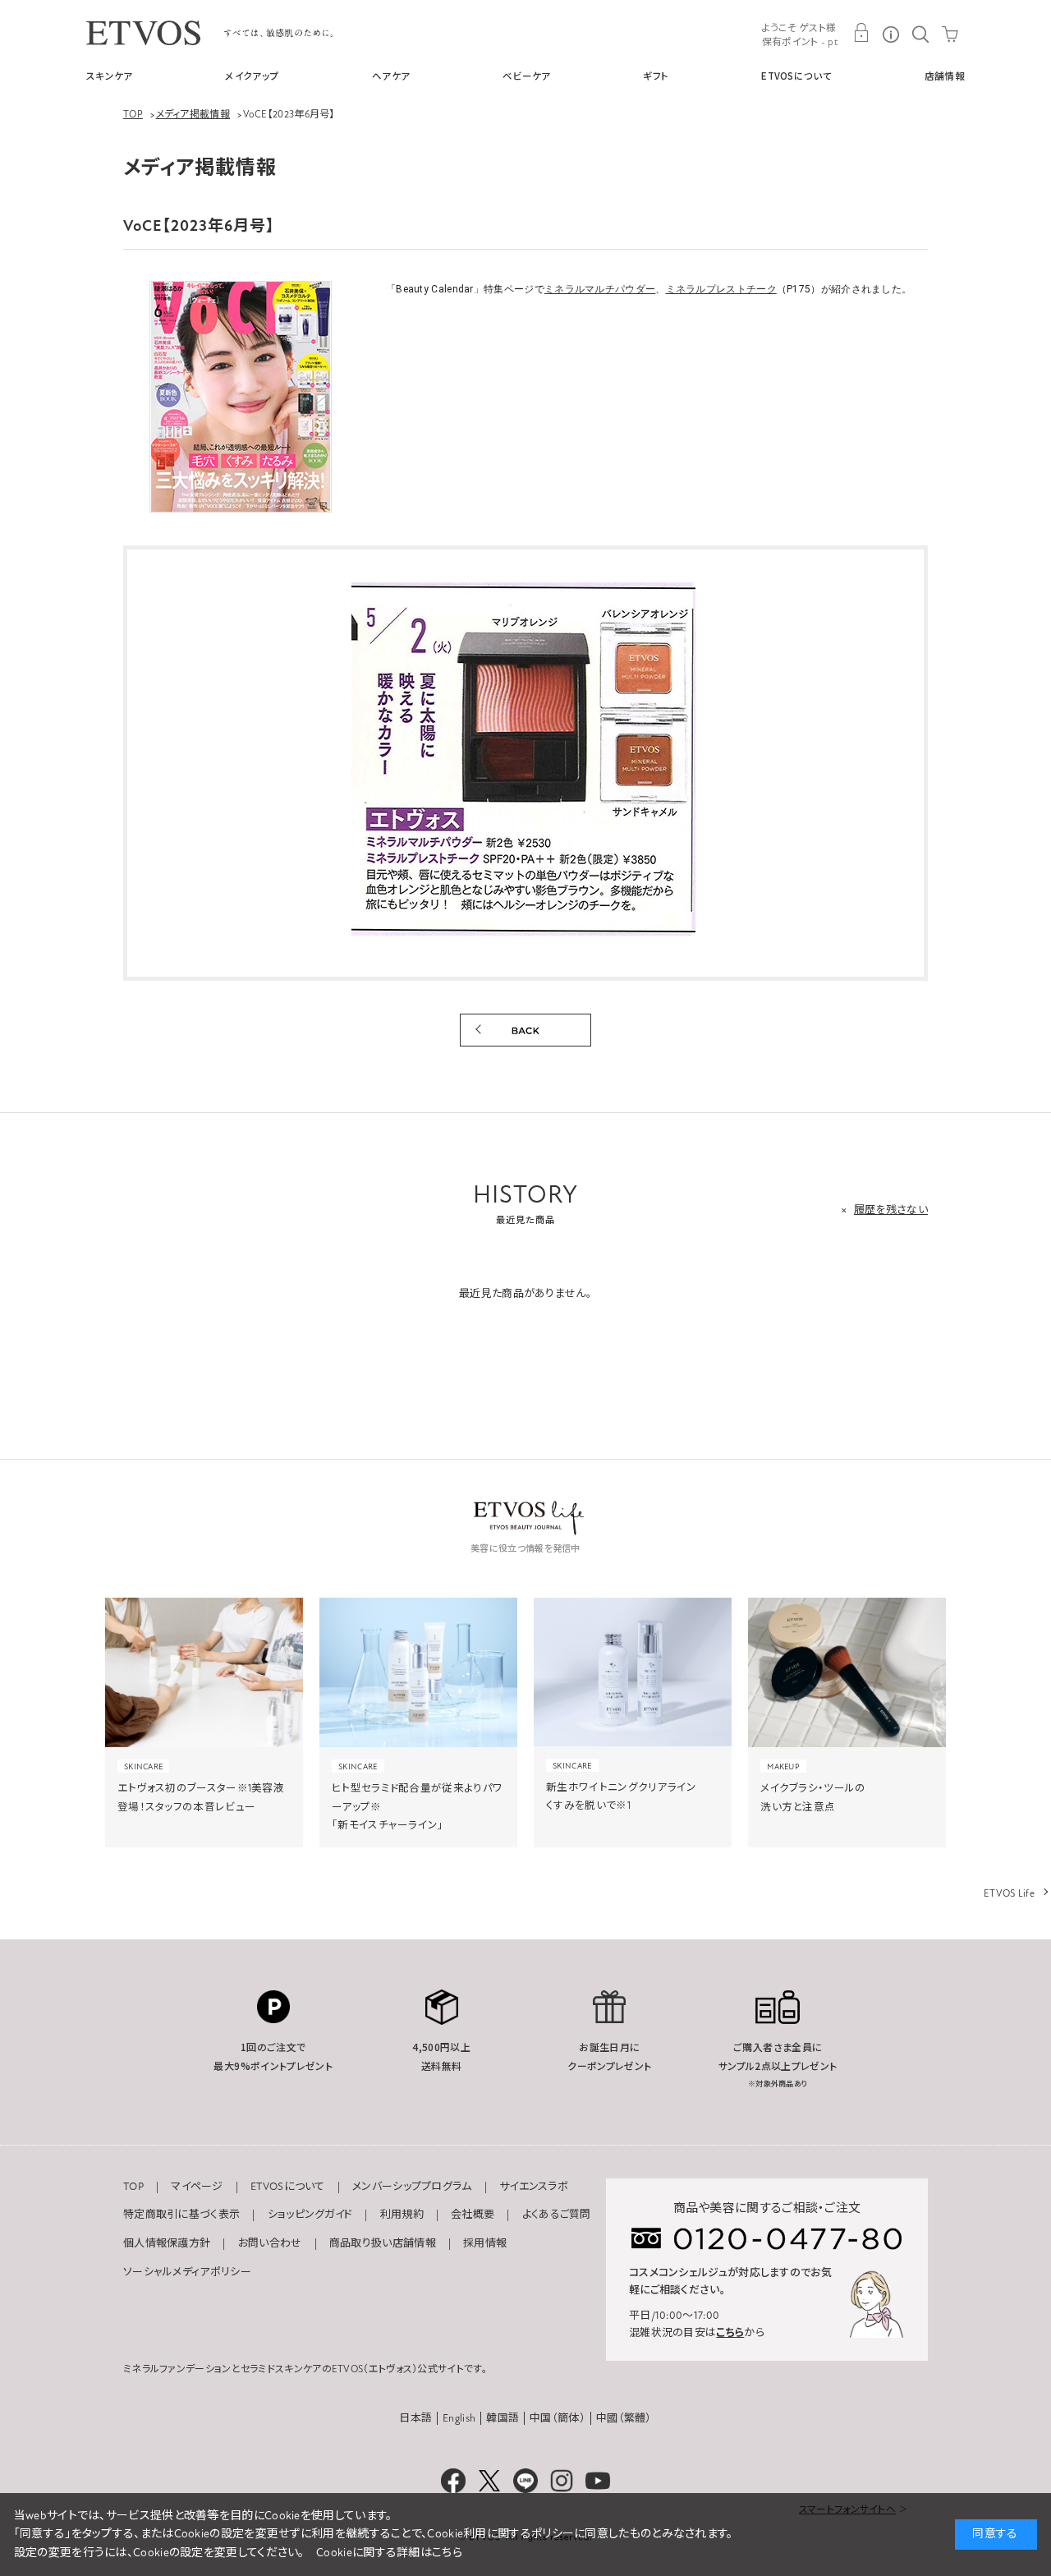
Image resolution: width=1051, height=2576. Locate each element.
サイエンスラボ (534, 2187)
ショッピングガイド (310, 2215)
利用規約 (402, 2215)
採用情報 (485, 2243)
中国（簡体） (558, 2418)
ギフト (656, 76)
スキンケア (110, 76)
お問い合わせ (270, 2243)
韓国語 (503, 2418)
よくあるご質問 (557, 2215)
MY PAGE (861, 33)
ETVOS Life (1009, 1893)
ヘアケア (391, 76)
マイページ (197, 2187)
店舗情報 (945, 76)
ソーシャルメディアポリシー (187, 2272)
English (459, 2418)
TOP (133, 2187)
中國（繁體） (624, 2418)
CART (950, 33)
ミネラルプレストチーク (721, 289)
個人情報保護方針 (167, 2243)
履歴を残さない (891, 1210)
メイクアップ (252, 76)
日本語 (415, 2418)
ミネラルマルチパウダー (600, 289)
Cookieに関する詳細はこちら (389, 2553)
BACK (525, 1030)
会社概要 (473, 2215)
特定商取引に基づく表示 (181, 2215)
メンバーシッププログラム (412, 2187)
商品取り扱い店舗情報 (383, 2243)
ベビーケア (527, 76)
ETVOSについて (796, 76)
